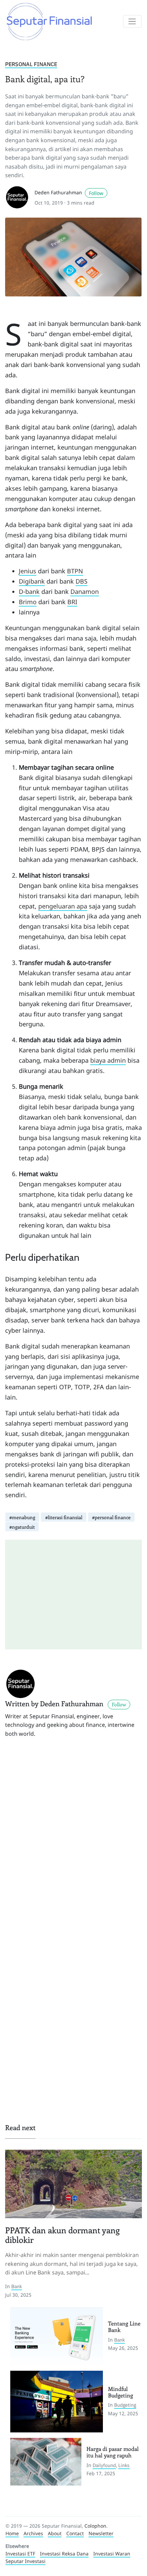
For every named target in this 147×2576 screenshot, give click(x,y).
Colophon (95, 2526)
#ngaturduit (22, 1527)
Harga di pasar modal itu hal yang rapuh (113, 2452)
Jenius (28, 571)
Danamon (85, 591)
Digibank (32, 581)
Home (12, 2533)
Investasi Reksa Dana (64, 2554)
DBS (82, 581)
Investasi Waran (112, 2554)
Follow (96, 193)
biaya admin (108, 1060)
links (124, 2465)
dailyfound (104, 2465)
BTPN (75, 571)
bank (17, 2286)
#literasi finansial (64, 1517)
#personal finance (111, 1517)
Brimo (28, 602)
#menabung (22, 1517)
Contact (75, 2533)
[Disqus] (73, 1840)
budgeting (125, 2405)
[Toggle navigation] (132, 22)
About (55, 2533)
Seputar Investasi (25, 2561)
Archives (33, 2533)
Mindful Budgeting (121, 2392)
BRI (72, 602)
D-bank (29, 591)
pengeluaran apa (63, 906)
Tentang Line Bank (124, 2327)
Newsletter (101, 2533)
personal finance (31, 64)
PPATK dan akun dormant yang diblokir (62, 2235)
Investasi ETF (20, 2554)
